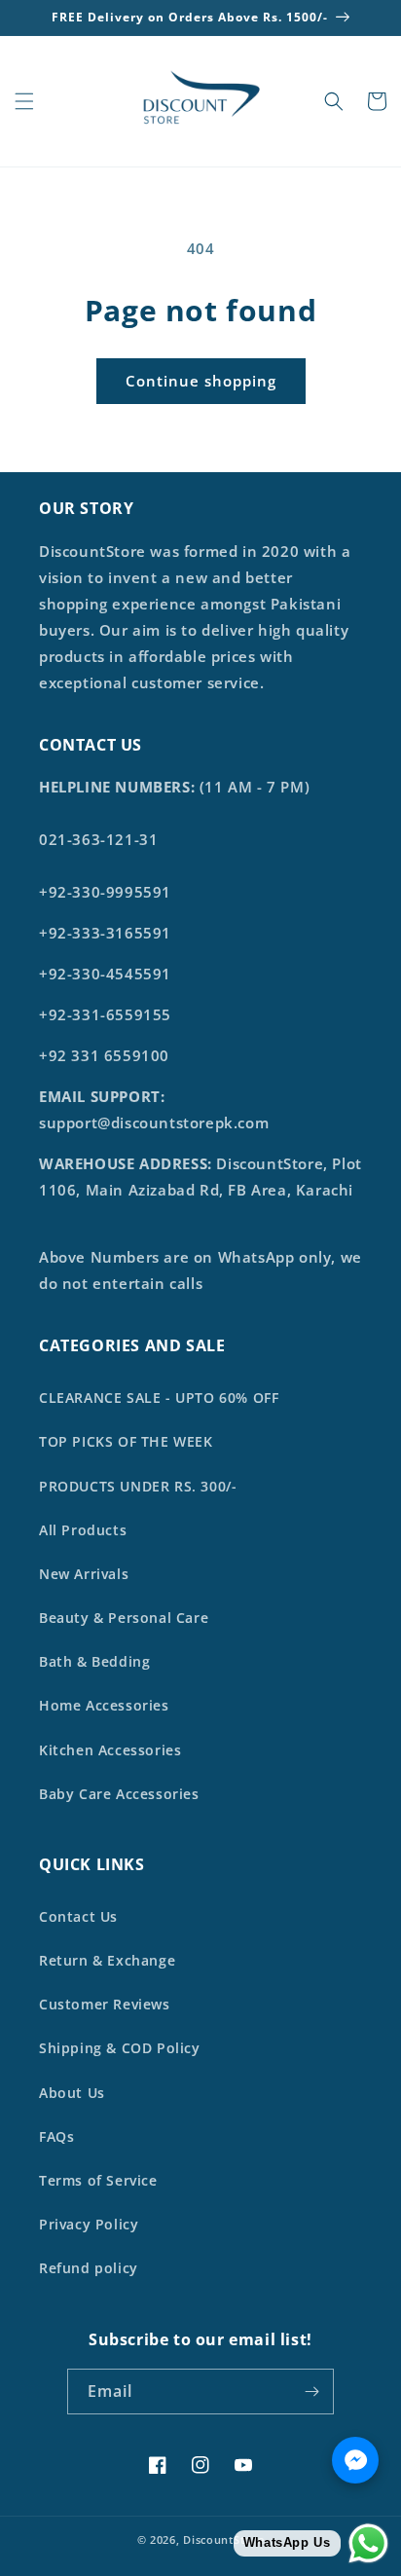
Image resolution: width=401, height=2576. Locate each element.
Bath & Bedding (94, 1661)
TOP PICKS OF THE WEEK (126, 1441)
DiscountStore (223, 2539)
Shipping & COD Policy (120, 2048)
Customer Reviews (105, 2004)
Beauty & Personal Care (124, 1618)
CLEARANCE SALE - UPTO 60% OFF (159, 1398)
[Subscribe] (311, 2392)
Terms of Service (98, 2180)
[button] (24, 101)
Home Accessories (104, 1705)
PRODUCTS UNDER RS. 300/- (138, 1486)
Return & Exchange (107, 1960)
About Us (72, 2093)
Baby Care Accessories (119, 1794)
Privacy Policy (89, 2224)
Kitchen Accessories (110, 1750)
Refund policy (89, 2268)
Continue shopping (201, 381)
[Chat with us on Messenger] (355, 2460)
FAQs (56, 2136)
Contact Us (78, 1916)
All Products (83, 1530)
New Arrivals (84, 1574)
